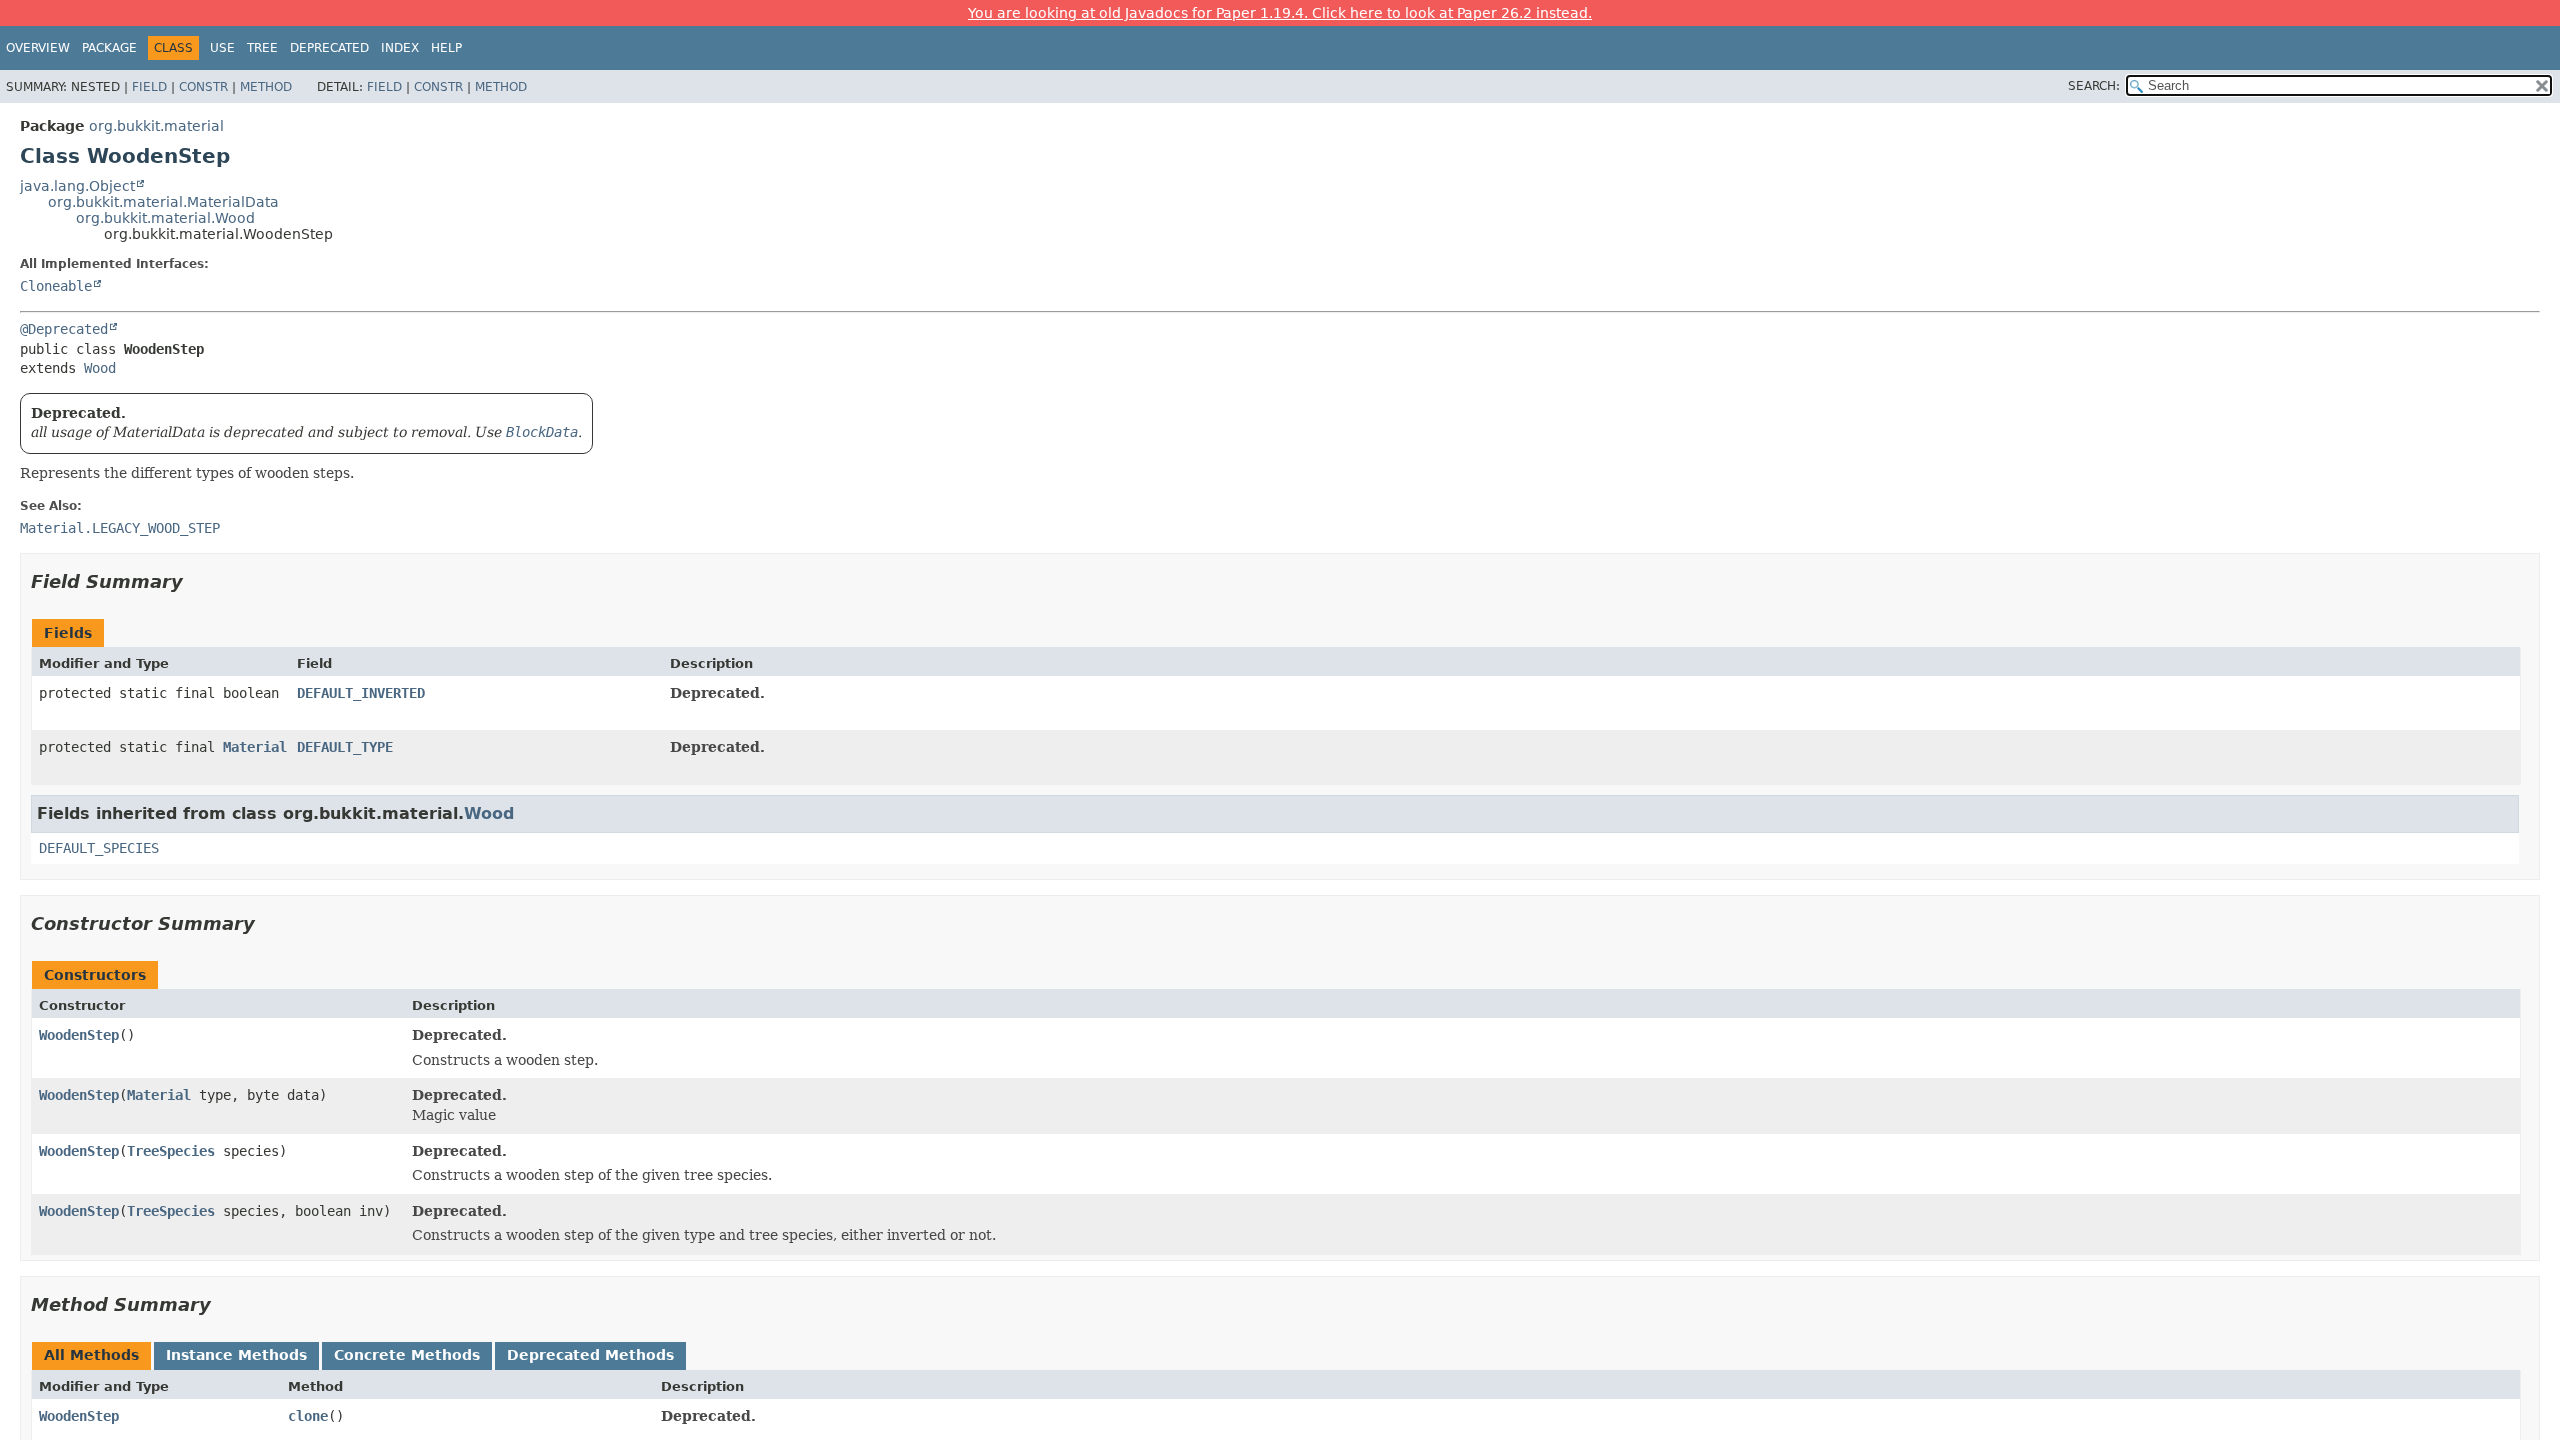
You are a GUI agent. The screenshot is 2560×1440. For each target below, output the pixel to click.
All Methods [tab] (91, 1355)
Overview (38, 48)
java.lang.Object (77, 186)
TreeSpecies (171, 1151)
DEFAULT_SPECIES (99, 848)
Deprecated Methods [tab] (590, 1355)
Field (149, 87)
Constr (203, 87)
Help (446, 48)
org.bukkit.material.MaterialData (163, 202)
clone (308, 1416)
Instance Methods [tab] (236, 1355)
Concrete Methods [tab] (407, 1355)
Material (255, 747)
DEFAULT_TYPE (345, 747)
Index (400, 48)
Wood (100, 368)
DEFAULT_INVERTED (361, 693)
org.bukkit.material (156, 126)
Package (109, 48)
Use (222, 48)
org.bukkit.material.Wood (165, 218)
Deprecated (329, 48)
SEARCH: (2094, 86)
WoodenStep (79, 1035)
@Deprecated (64, 329)
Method (266, 87)
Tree (262, 48)
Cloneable (56, 286)
